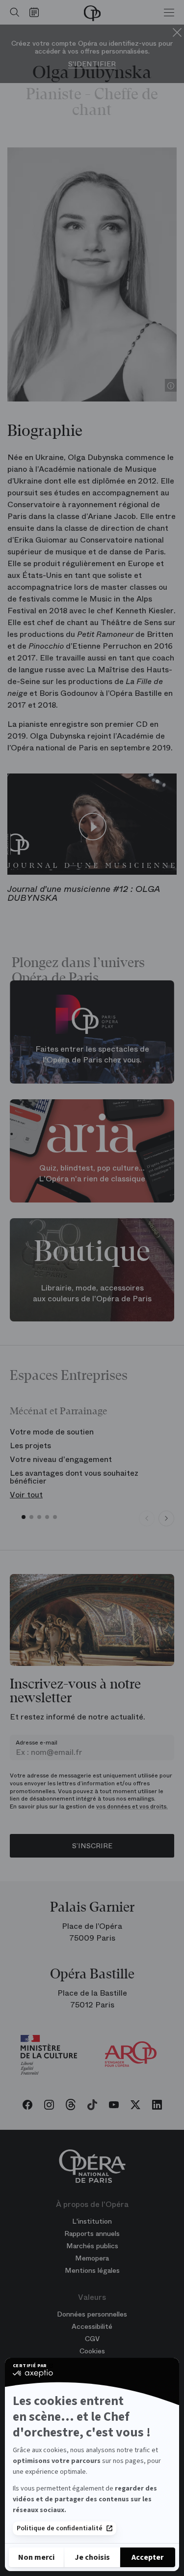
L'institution (92, 2221)
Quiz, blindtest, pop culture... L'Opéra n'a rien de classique (92, 1174)
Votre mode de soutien (52, 1432)
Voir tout (26, 1495)
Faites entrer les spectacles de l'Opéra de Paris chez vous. (92, 1055)
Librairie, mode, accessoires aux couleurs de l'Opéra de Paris (92, 1293)
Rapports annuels (92, 2233)
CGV (92, 2339)
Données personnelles (92, 2314)
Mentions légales (92, 2270)
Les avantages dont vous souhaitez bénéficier (74, 1477)
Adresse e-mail (37, 1743)
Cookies (92, 2351)
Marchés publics (92, 2246)
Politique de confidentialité (60, 2528)
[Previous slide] (147, 1518)
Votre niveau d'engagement (61, 1459)
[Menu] (169, 12)
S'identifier (92, 64)
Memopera (92, 2258)
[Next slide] (166, 1518)
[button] (24, 1517)
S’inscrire (92, 1846)
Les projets (30, 1445)
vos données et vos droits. (132, 1806)
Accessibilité (92, 2326)
